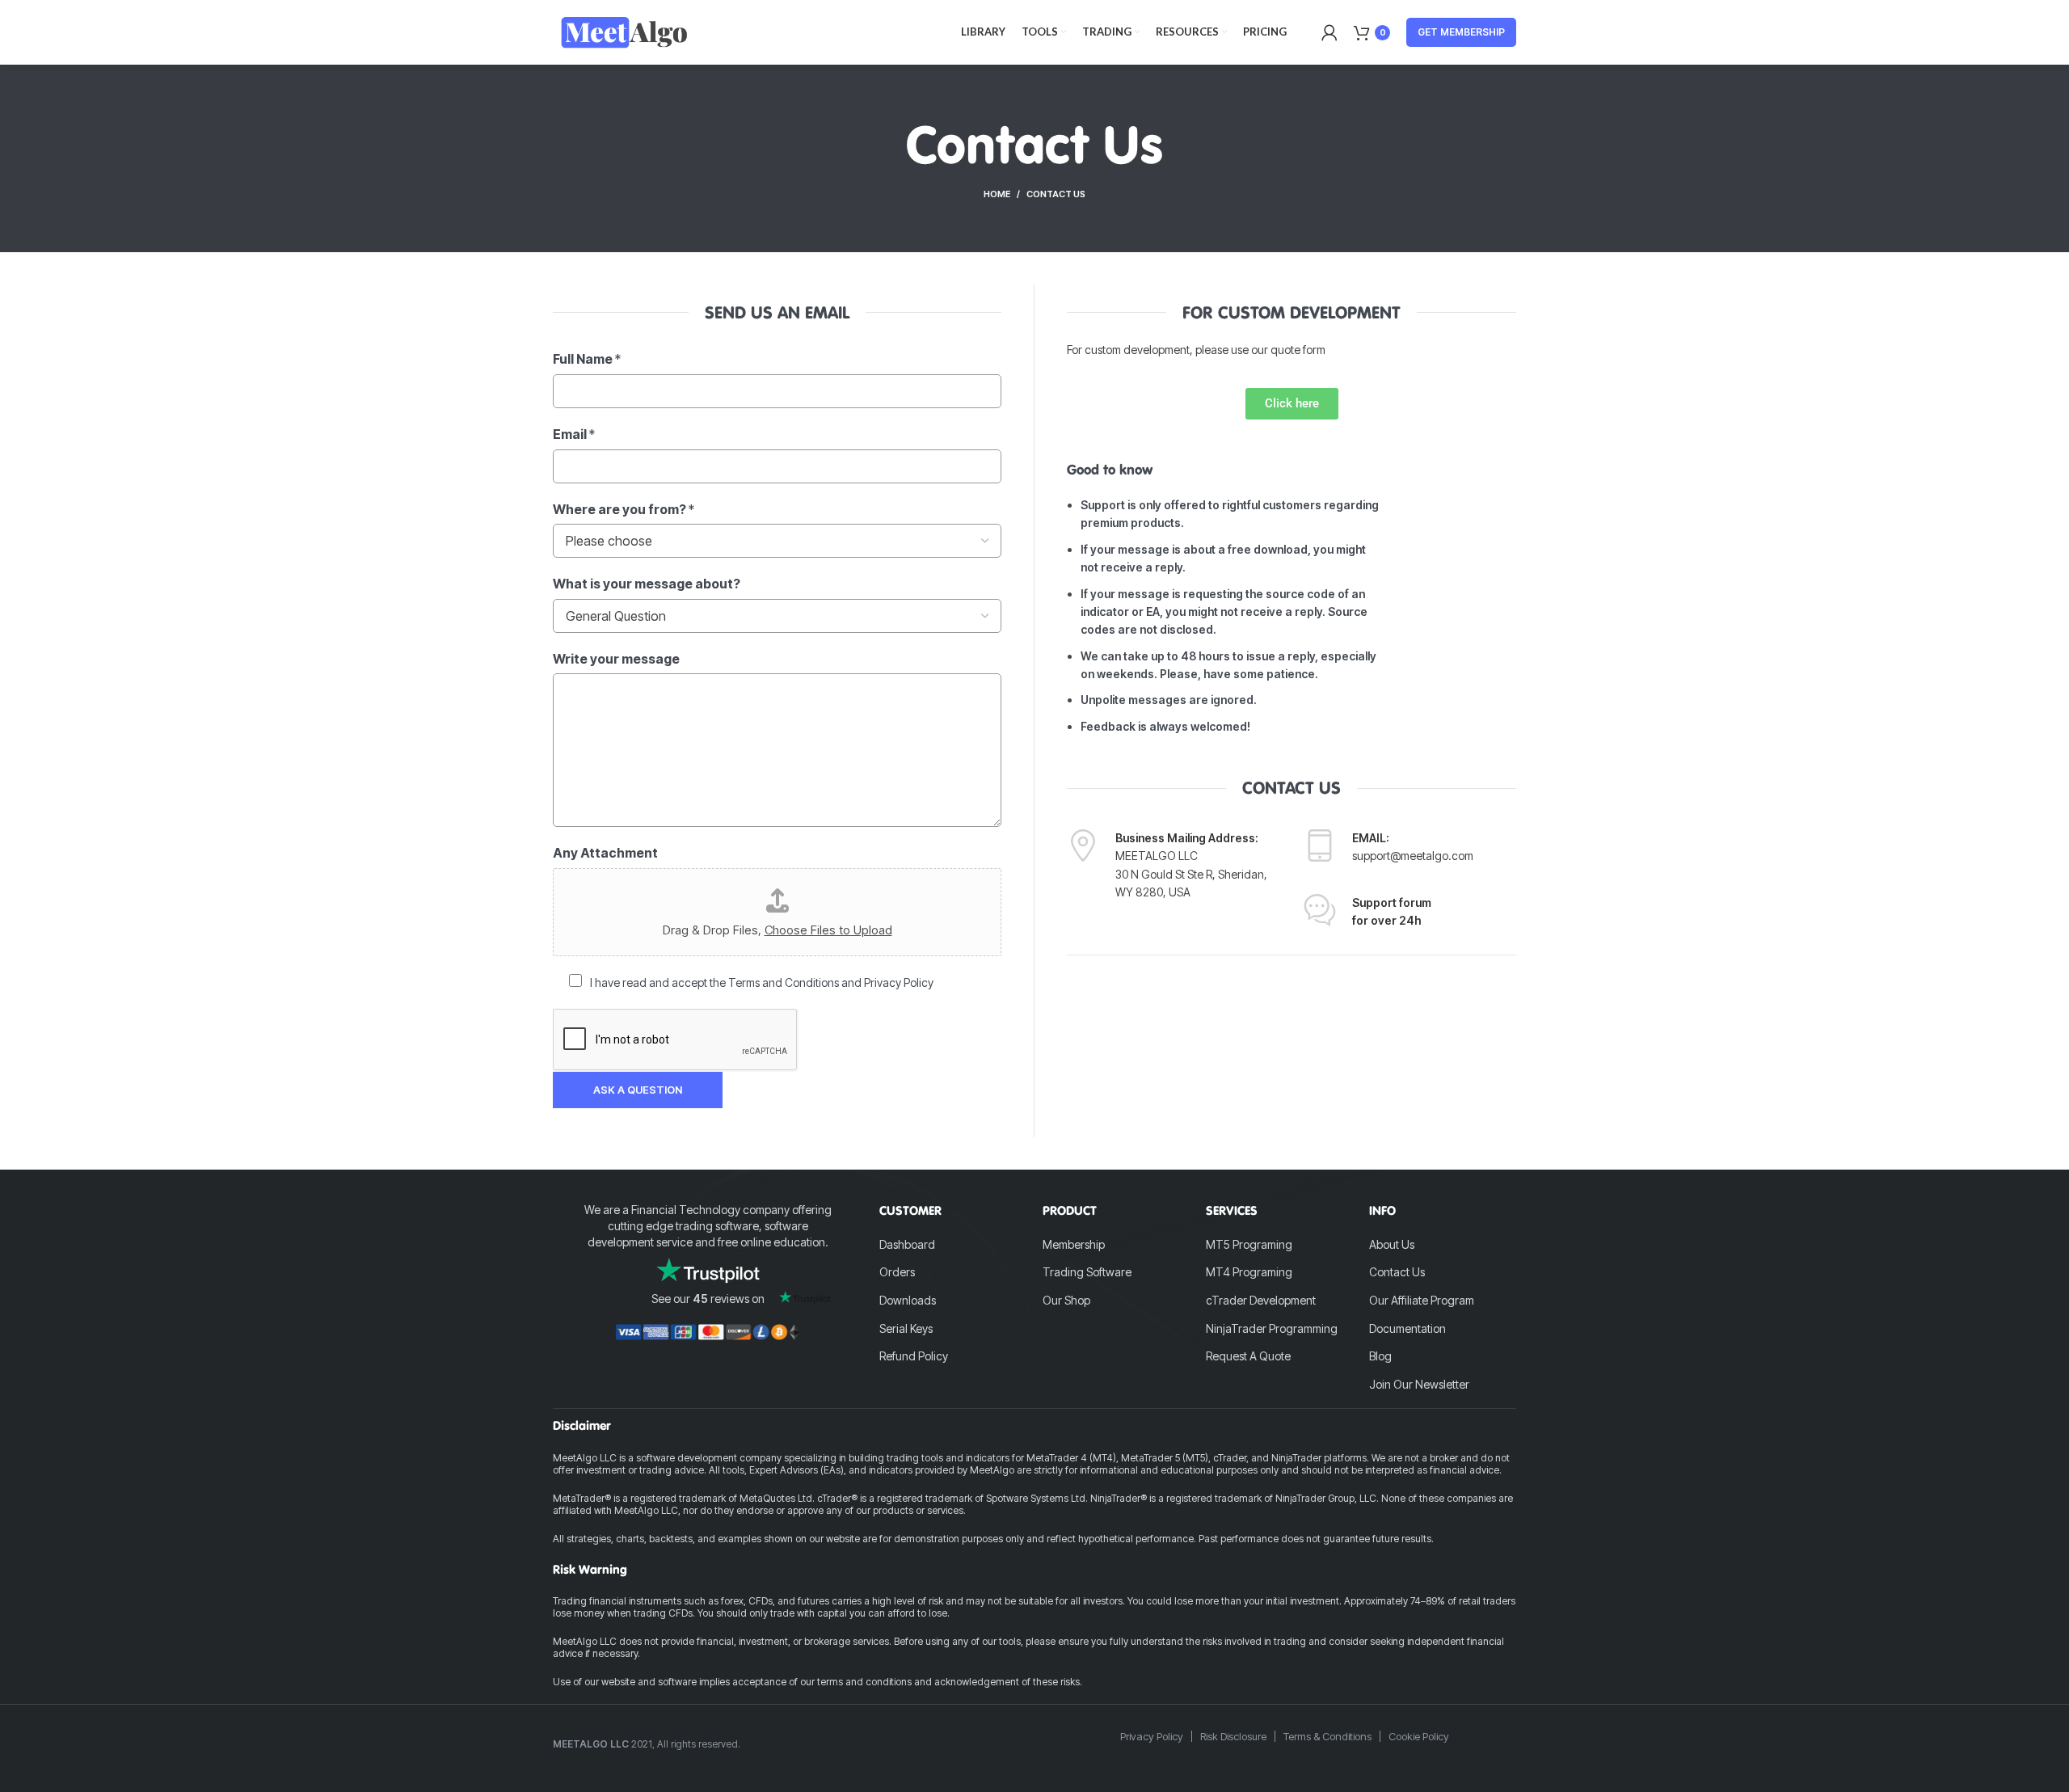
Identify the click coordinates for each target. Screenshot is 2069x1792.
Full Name (587, 359)
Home (997, 194)
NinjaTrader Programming (1272, 1328)
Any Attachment (605, 853)
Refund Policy (914, 1356)
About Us (1392, 1244)
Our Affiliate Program (1422, 1300)
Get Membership (1461, 32)
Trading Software (1087, 1272)
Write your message (616, 659)
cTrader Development (1261, 1300)
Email (574, 434)
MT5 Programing (1249, 1244)
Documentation (1407, 1328)
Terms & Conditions (1327, 1736)
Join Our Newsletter (1419, 1384)
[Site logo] (624, 31)
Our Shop (1066, 1300)
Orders (897, 1272)
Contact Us (1397, 1272)
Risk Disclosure (1233, 1736)
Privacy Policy (1152, 1736)
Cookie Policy (1419, 1736)
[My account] (1329, 32)
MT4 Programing (1249, 1272)
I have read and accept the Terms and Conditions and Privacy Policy (762, 982)
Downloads (908, 1300)
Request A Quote (1248, 1356)
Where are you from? (624, 509)
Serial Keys (906, 1328)
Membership (1074, 1244)
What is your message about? (647, 584)
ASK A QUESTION (638, 1090)
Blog (1380, 1356)
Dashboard (907, 1244)
